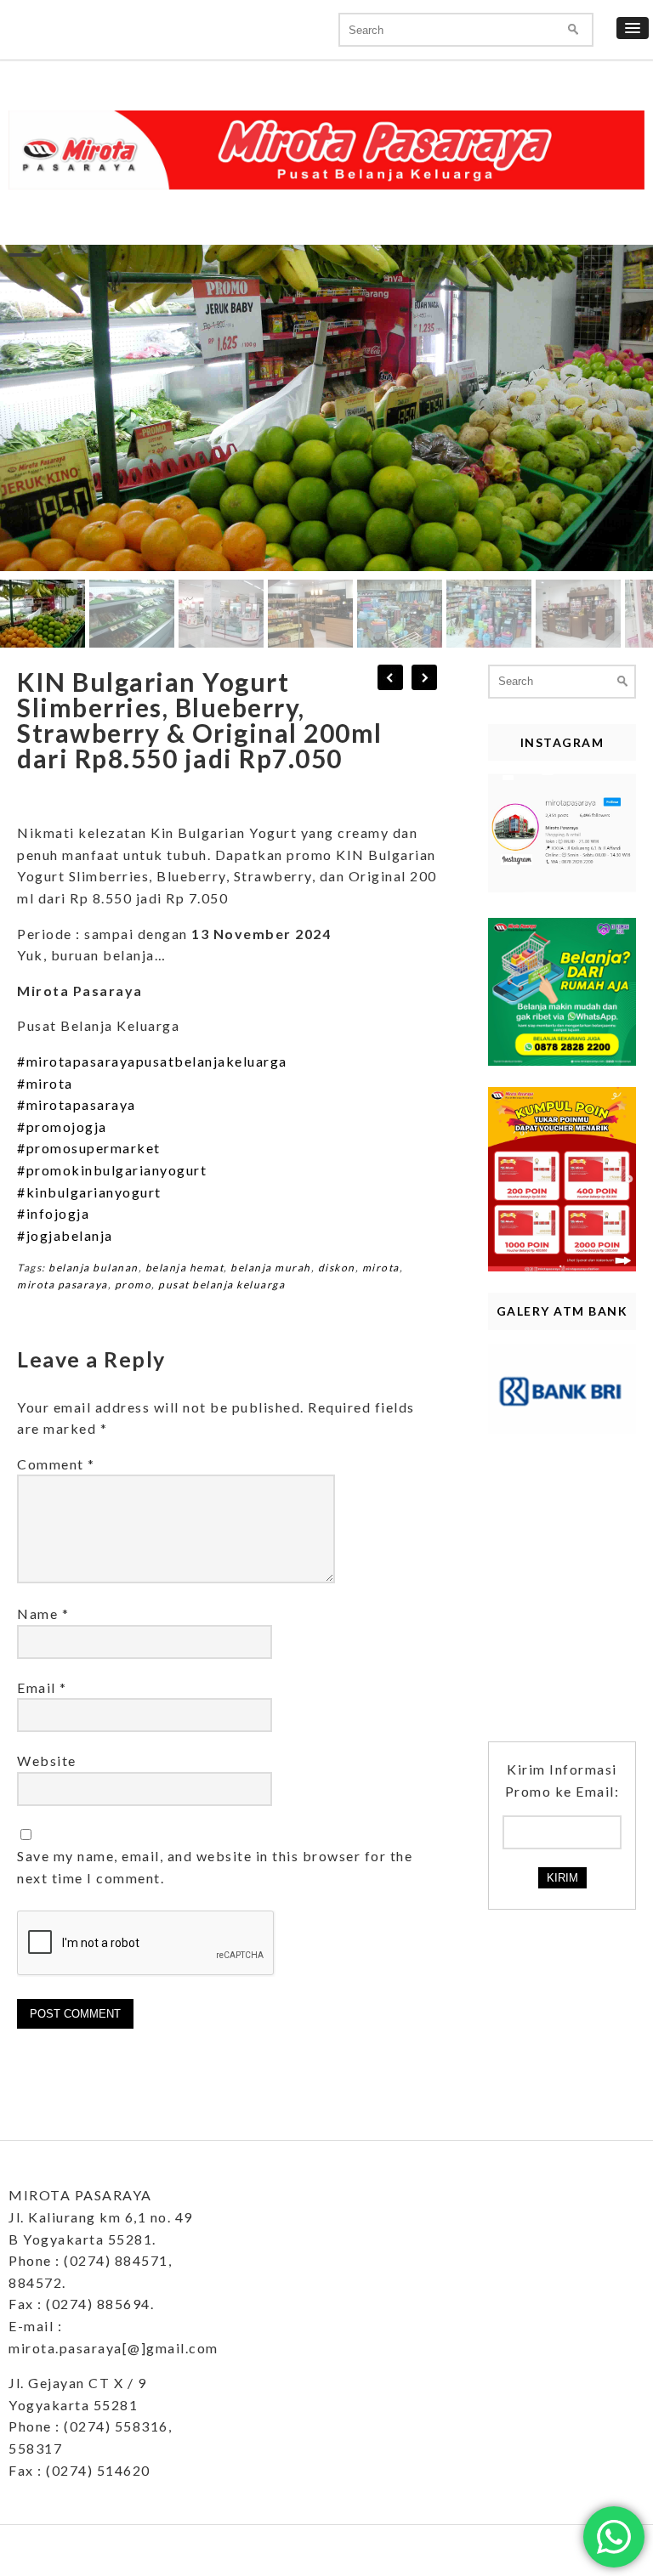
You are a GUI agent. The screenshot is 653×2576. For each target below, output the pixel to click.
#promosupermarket (89, 1148)
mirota (381, 1268)
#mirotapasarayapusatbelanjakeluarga (152, 1061)
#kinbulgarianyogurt (89, 1192)
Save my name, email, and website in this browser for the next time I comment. (215, 1867)
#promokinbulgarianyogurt (112, 1170)
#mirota (45, 1083)
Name (43, 1614)
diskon (337, 1268)
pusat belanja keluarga (221, 1285)
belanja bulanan (94, 1268)
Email (42, 1687)
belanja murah (271, 1268)
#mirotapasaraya (77, 1104)
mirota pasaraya (62, 1285)
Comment (56, 1464)
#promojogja (62, 1127)
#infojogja (53, 1213)
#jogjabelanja (65, 1235)
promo (133, 1285)
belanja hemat (185, 1268)
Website (47, 1761)
